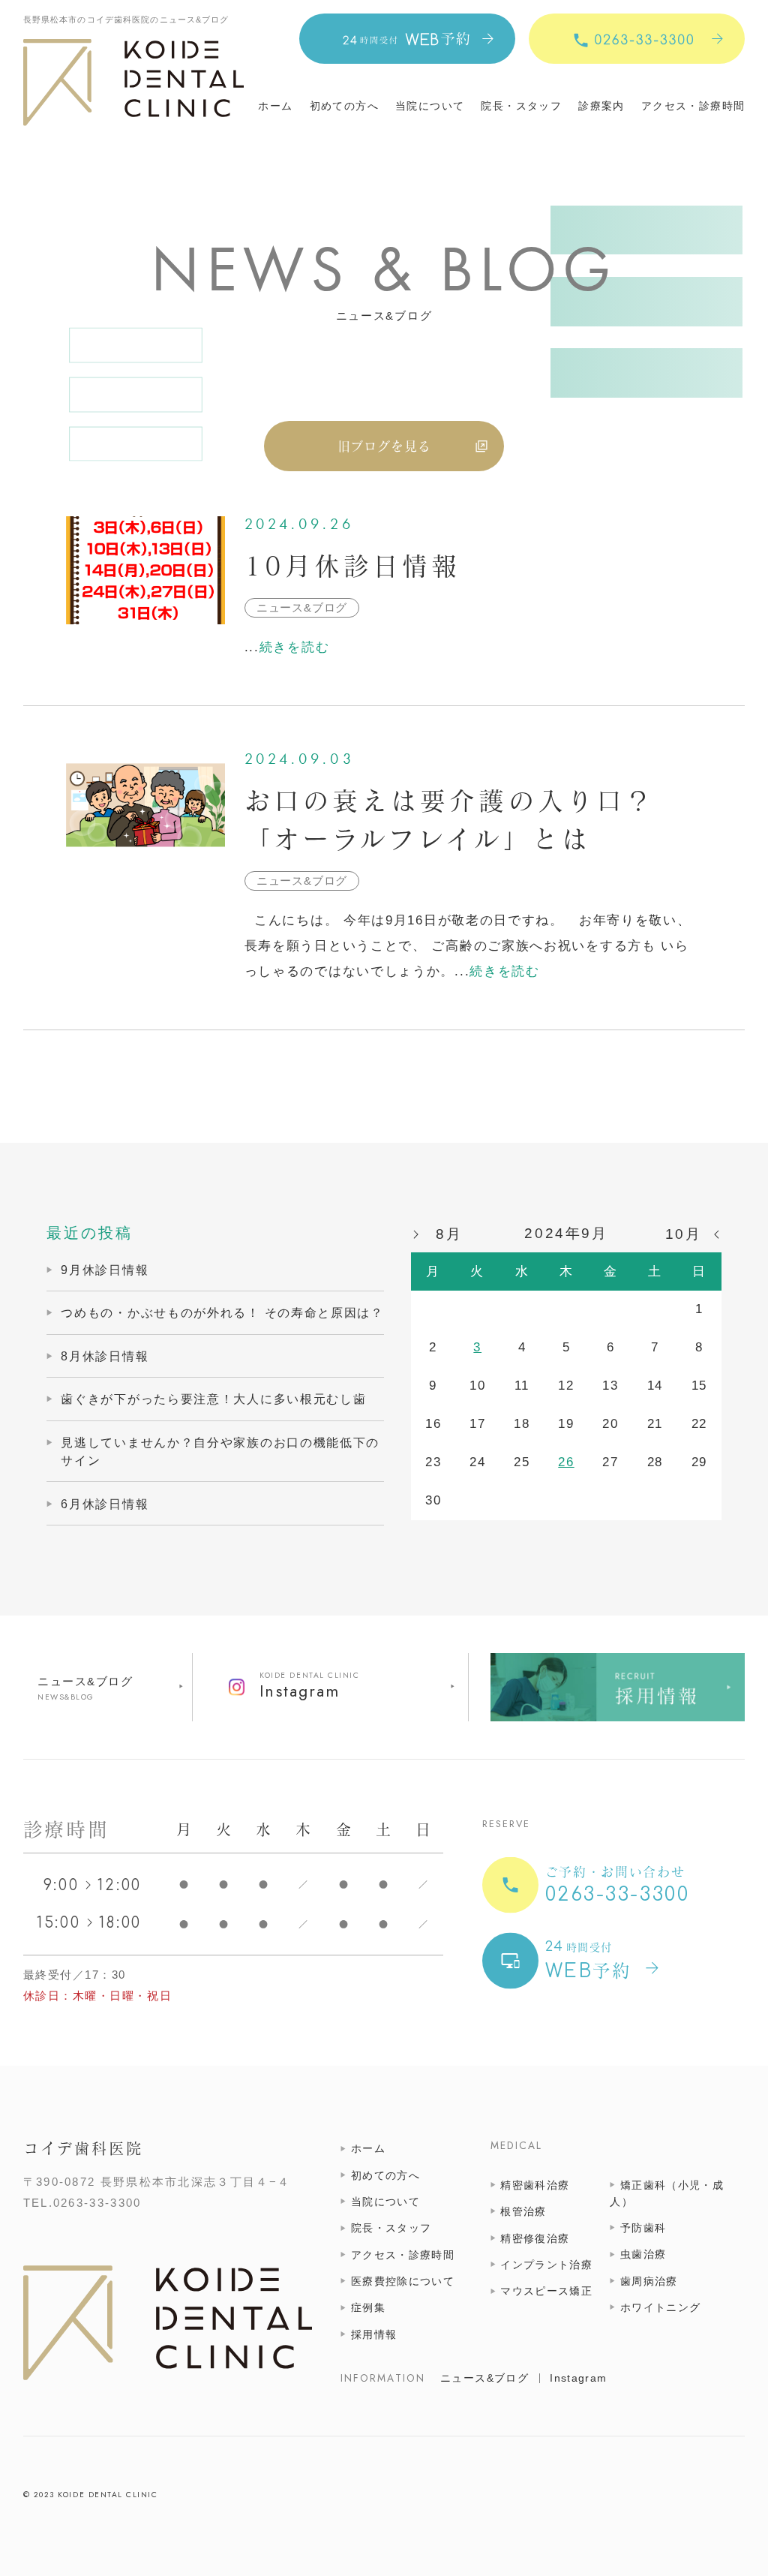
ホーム (275, 107)
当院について (430, 107)
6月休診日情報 (105, 1504)
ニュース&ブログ (85, 1681)
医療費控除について (403, 2281)
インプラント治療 (546, 2265)
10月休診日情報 (353, 566)
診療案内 (601, 107)
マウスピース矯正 (546, 2291)
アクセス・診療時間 (693, 107)
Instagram (578, 2378)
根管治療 (523, 2212)
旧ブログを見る (384, 446)
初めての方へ (344, 107)
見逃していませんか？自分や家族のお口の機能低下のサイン (220, 1451)
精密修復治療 (535, 2239)
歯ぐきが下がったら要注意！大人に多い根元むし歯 (213, 1399)
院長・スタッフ (521, 107)
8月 (449, 1234)
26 (566, 1462)
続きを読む (295, 647)
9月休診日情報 (105, 1270)
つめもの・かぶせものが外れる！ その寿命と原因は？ (222, 1312)
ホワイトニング (660, 2308)
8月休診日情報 (105, 1356)
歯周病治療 (649, 2281)
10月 (684, 1234)
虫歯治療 (643, 2254)
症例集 (368, 2308)
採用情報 (374, 2335)
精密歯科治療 (535, 2185)
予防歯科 (643, 2228)
